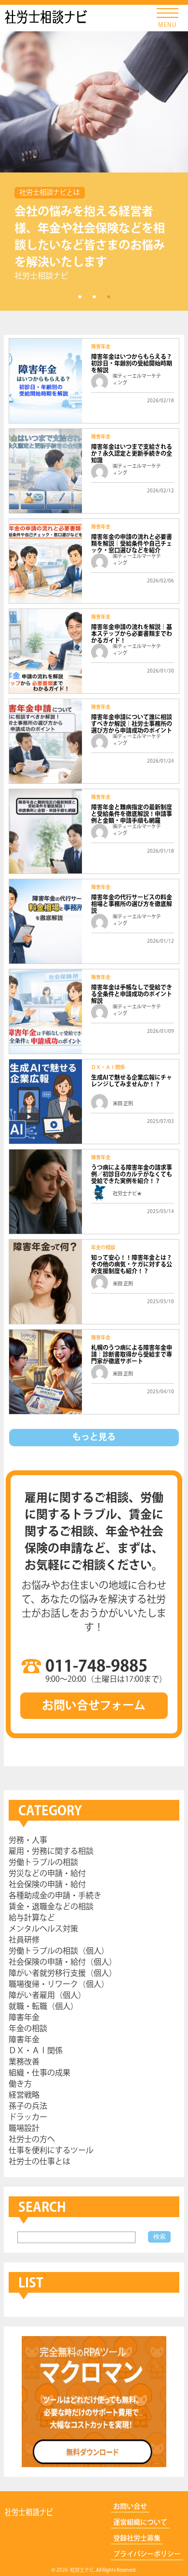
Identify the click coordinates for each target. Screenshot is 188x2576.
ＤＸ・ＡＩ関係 (108, 1068)
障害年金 (101, 347)
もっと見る (94, 1438)
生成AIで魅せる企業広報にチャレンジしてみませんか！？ (132, 1081)
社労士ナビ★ (127, 1194)
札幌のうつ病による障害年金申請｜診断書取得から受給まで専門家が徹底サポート (132, 1355)
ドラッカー (28, 2118)
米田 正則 (123, 1104)
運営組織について (140, 2523)
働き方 (20, 2084)
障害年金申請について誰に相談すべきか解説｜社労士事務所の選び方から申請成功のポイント (132, 724)
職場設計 (24, 2129)
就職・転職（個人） (43, 2007)
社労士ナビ (46, 17)
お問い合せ (130, 2507)
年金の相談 (103, 1248)
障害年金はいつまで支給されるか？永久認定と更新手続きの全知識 (132, 454)
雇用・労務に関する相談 (51, 1852)
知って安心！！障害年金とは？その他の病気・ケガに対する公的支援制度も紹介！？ (132, 1265)
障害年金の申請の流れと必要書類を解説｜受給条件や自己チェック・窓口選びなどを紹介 (132, 544)
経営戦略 (24, 2095)
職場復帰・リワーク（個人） (59, 1985)
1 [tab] (80, 296)
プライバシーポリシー (147, 2554)
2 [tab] (94, 296)
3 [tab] (108, 296)
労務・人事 (28, 1841)
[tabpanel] (94, 171)
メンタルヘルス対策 (43, 1929)
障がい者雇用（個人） (47, 1996)
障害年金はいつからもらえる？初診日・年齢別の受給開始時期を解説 (132, 364)
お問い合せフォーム (94, 1706)
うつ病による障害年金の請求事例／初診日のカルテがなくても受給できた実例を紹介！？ (132, 1175)
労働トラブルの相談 (43, 1863)
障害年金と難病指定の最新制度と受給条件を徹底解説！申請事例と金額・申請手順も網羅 (132, 814)
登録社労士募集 (137, 2538)
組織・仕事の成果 (40, 2073)
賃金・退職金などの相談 (51, 1907)
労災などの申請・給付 (47, 1874)
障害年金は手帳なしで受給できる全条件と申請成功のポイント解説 (132, 995)
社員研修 (24, 1940)
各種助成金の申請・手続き (55, 1896)
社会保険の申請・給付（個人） (63, 1962)
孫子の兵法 (28, 2107)
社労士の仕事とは (40, 2162)
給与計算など (32, 1918)
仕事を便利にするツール (51, 2151)
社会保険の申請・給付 (47, 1885)
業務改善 (24, 2062)
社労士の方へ (32, 2140)
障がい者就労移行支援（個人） (63, 1974)
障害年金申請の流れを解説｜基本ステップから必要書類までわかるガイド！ (132, 634)
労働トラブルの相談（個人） (59, 1951)
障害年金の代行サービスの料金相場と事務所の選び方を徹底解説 (132, 905)
